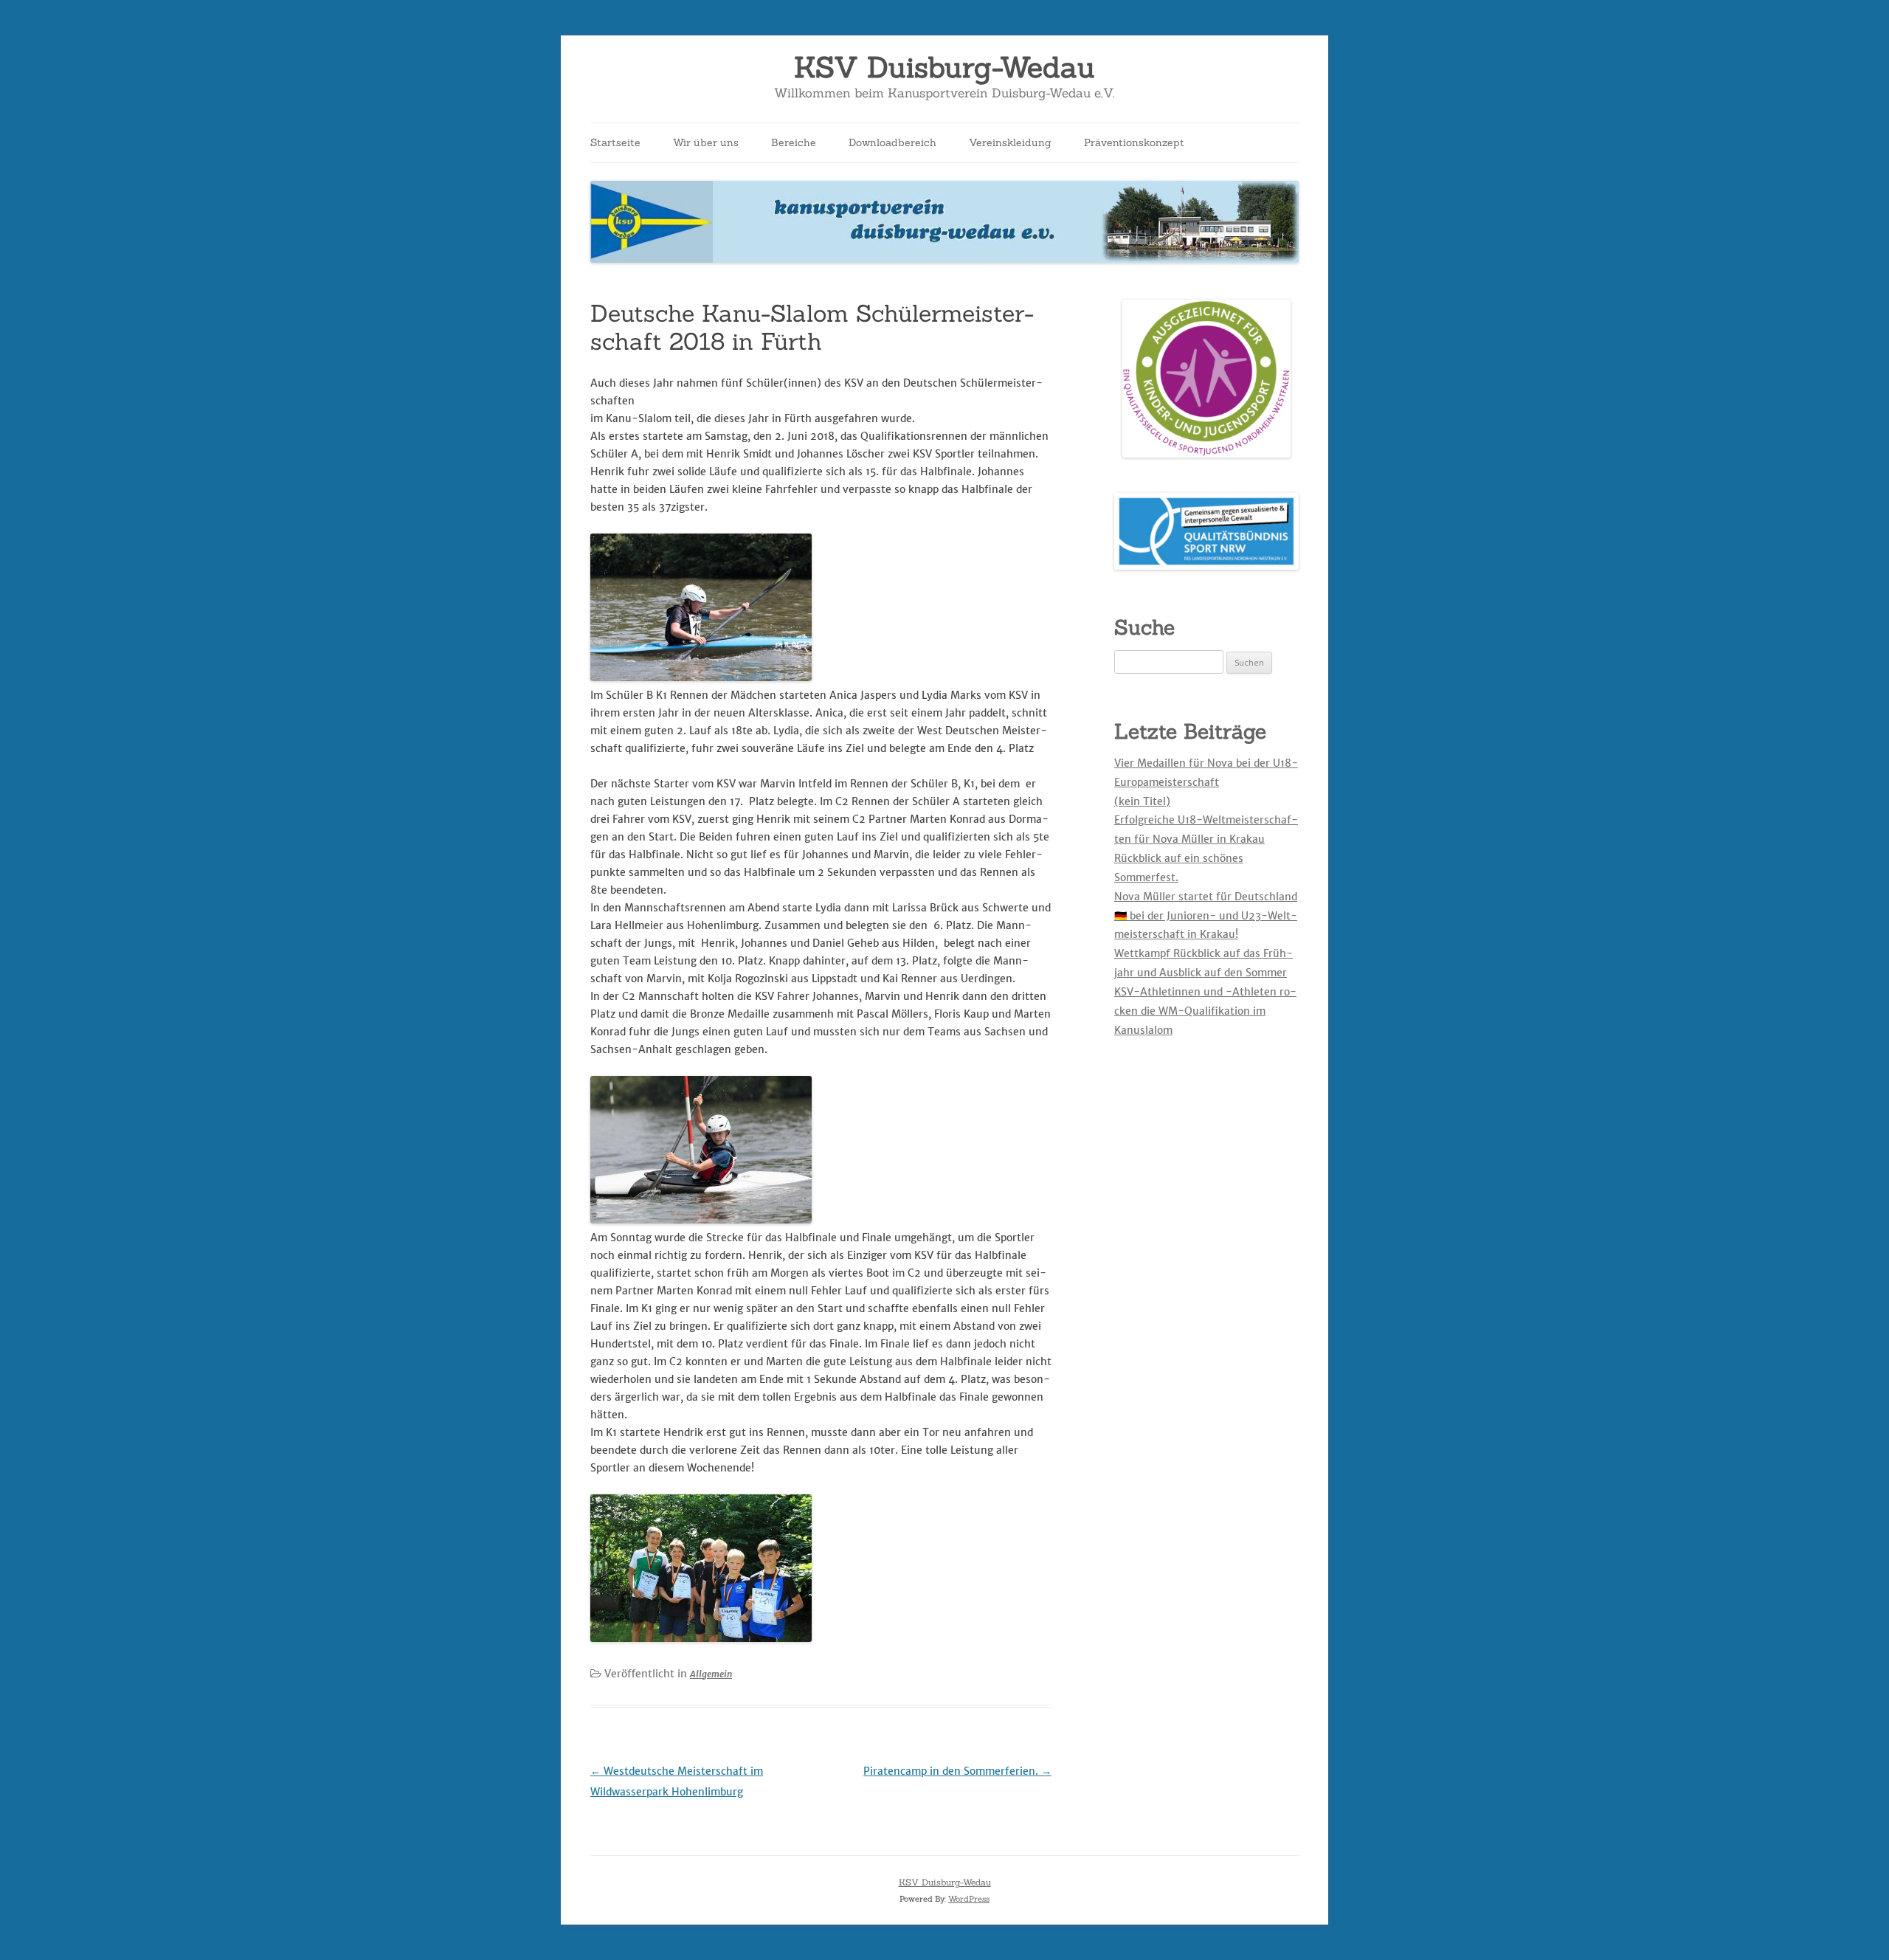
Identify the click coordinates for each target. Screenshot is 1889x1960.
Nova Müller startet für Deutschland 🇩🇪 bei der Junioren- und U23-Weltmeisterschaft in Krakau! (1206, 916)
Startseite (615, 142)
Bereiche (794, 142)
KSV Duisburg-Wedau (944, 68)
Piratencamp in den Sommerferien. (957, 1771)
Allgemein (711, 1674)
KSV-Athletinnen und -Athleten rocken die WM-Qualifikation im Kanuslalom (1205, 1011)
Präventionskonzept (1134, 142)
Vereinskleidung (1010, 142)
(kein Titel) (1142, 801)
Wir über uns (706, 142)
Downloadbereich (892, 142)
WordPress (969, 1899)
